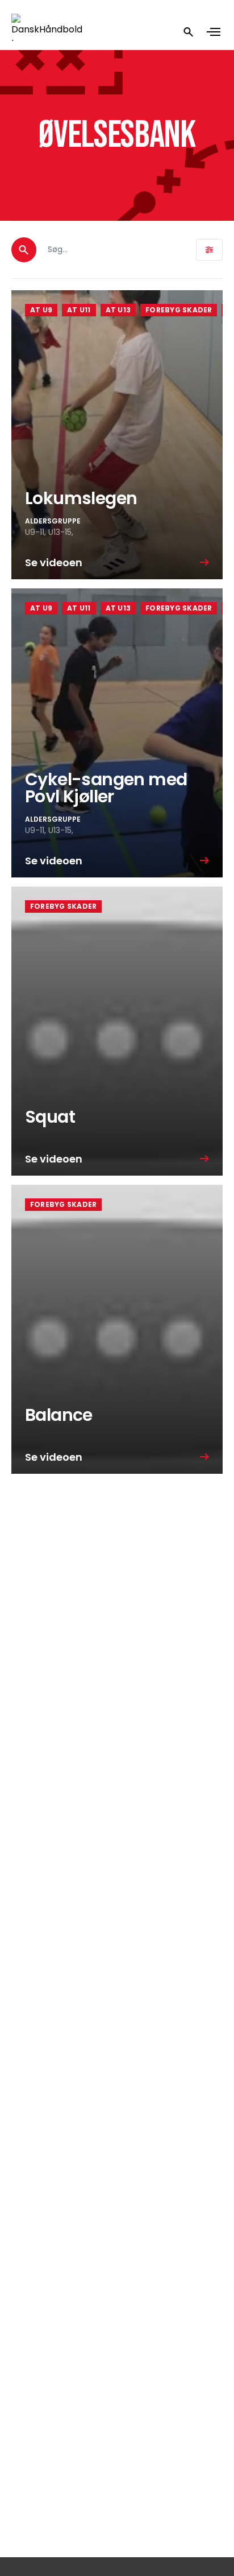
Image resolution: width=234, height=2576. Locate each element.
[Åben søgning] (189, 32)
